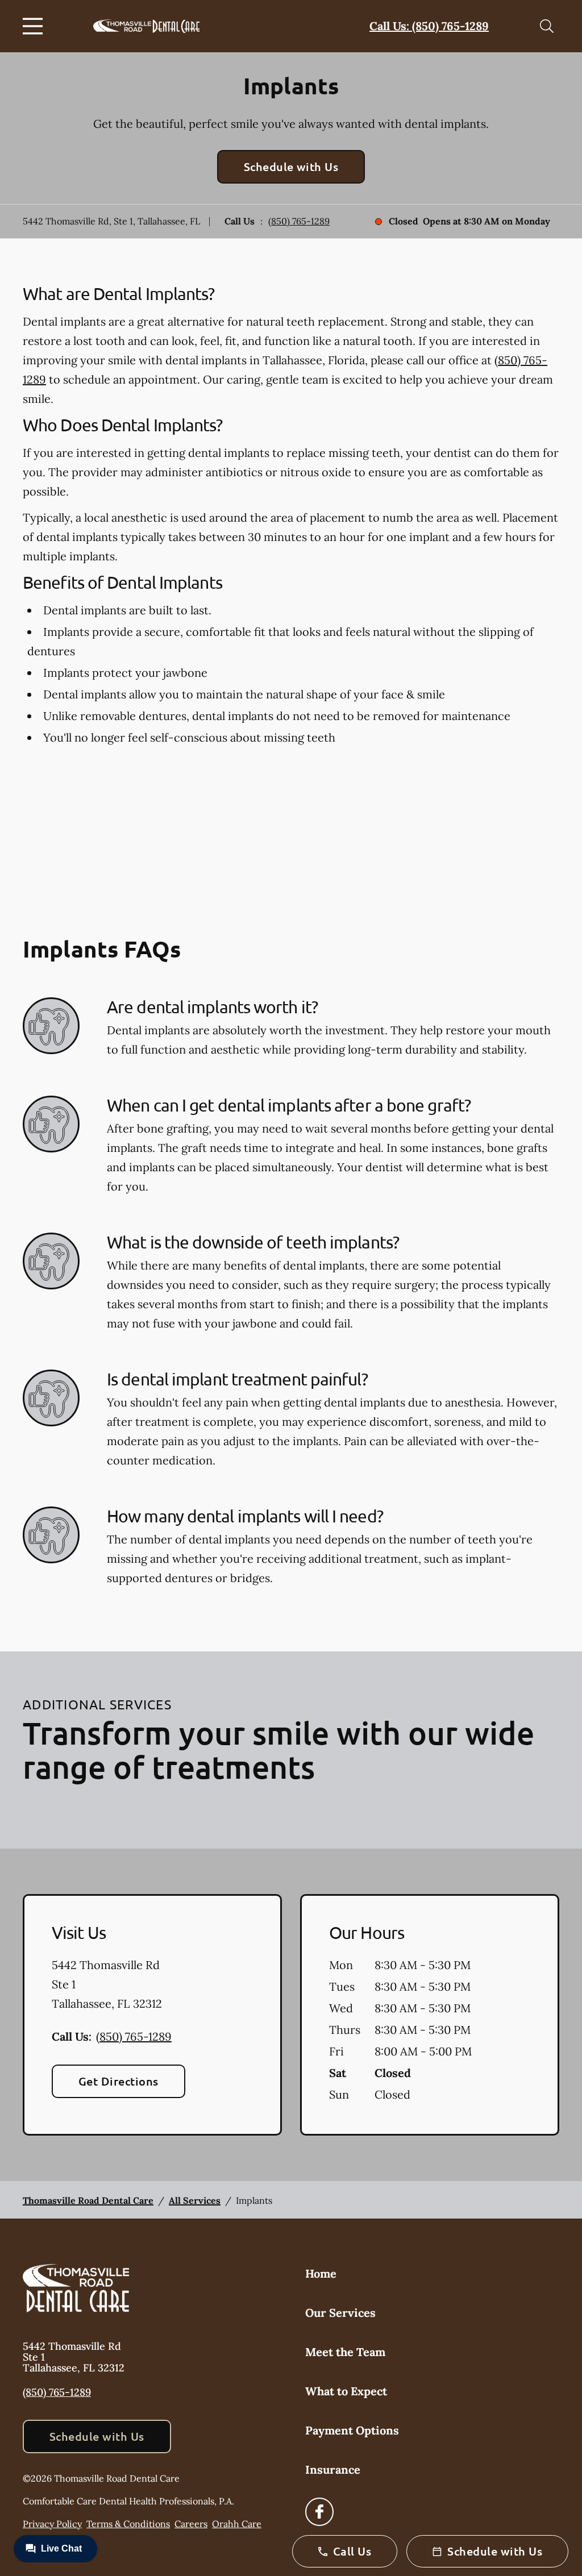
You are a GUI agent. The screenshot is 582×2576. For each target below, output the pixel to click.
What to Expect (346, 2391)
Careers (191, 2524)
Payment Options (352, 2430)
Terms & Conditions (128, 2524)
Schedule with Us (291, 167)
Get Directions (119, 2081)
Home (321, 2273)
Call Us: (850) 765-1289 (429, 26)
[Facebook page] (319, 2512)
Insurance (333, 2469)
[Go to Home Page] (146, 26)
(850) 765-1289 (299, 221)
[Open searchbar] (547, 26)
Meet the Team (345, 2352)
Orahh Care (237, 2524)
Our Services (340, 2313)
